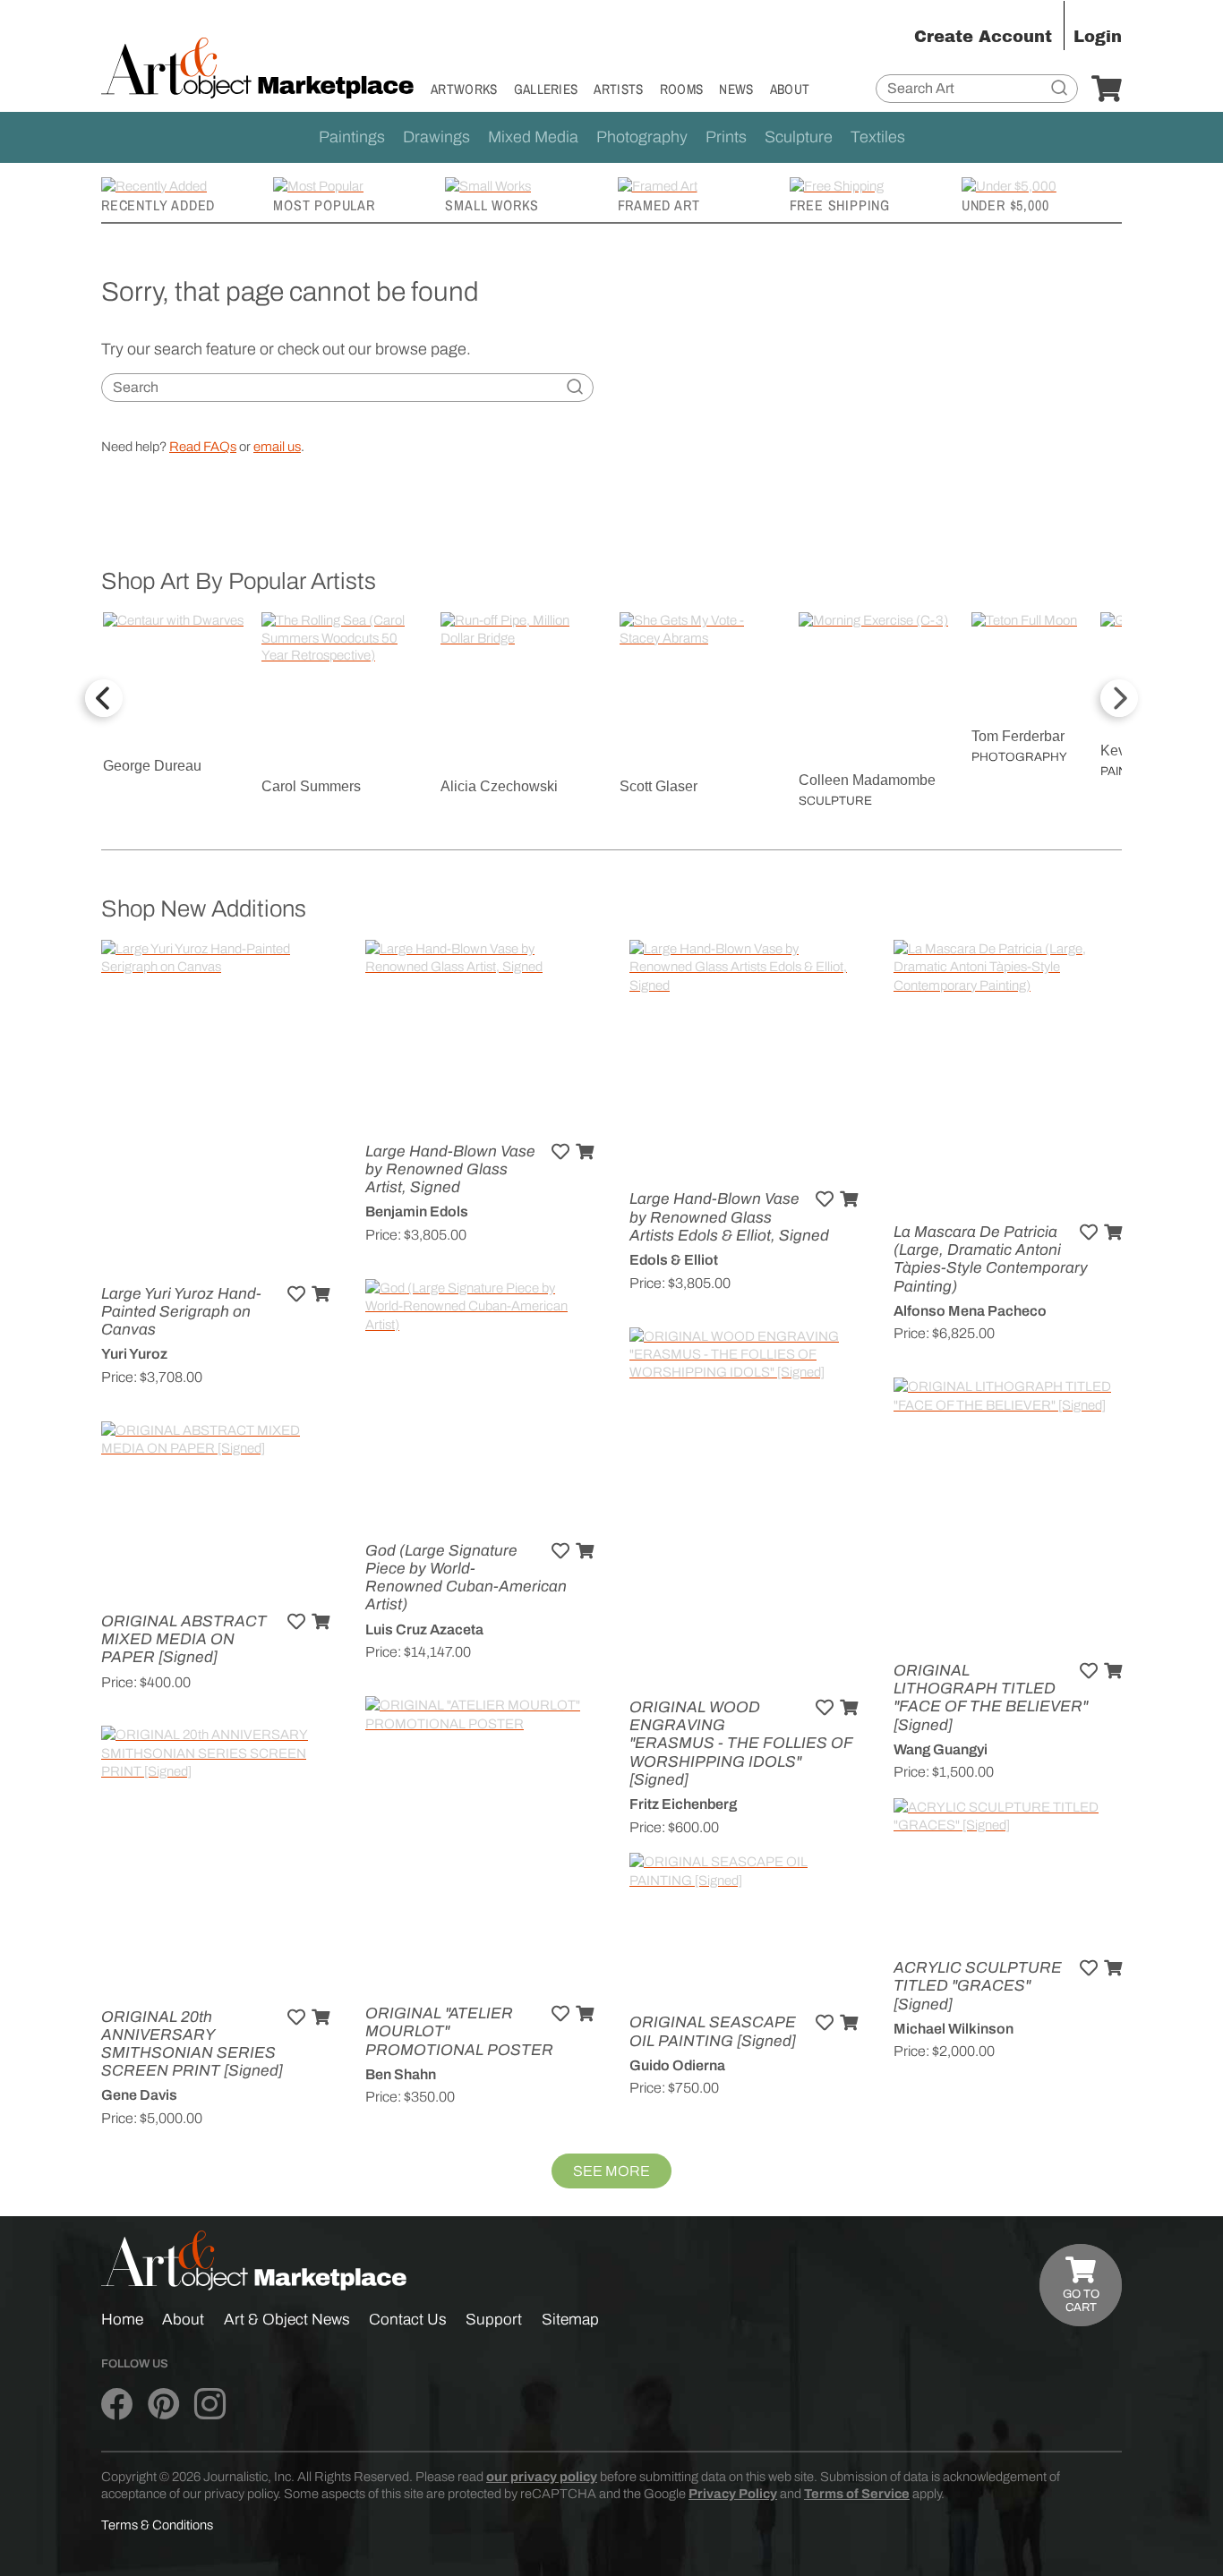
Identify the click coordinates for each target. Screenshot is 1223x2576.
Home (122, 2320)
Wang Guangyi (941, 1749)
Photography (642, 137)
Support (494, 2320)
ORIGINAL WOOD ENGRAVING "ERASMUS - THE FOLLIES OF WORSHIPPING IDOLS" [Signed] (741, 1744)
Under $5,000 (1005, 205)
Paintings (352, 137)
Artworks (464, 89)
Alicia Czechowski (499, 786)
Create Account (983, 37)
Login (1098, 37)
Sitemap (570, 2320)
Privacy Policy (733, 2494)
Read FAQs (203, 447)
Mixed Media (533, 137)
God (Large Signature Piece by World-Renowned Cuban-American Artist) (466, 1578)
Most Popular (324, 205)
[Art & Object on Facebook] (117, 2404)
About (790, 89)
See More (611, 2171)
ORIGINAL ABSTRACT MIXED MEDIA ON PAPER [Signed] (184, 1639)
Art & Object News (287, 2320)
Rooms (682, 89)
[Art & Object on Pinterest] (163, 2404)
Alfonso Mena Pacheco (970, 1311)
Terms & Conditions (157, 2525)
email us (277, 447)
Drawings (436, 137)
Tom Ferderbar (1018, 736)
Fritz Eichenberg (683, 1804)
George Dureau (152, 766)
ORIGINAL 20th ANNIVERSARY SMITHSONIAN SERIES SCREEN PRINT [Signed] (192, 2044)
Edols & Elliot (674, 1260)
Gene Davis (139, 2095)
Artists (618, 89)
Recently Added (158, 205)
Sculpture (799, 137)
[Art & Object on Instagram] (210, 2404)
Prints (726, 137)
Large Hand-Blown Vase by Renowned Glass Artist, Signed (450, 1169)
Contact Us (408, 2320)
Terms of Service (857, 2494)
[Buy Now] (321, 1294)
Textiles (878, 137)
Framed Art (659, 205)
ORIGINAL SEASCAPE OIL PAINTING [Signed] (713, 2031)
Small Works (492, 205)
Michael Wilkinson (954, 2029)
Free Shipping (840, 205)
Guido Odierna (677, 2065)
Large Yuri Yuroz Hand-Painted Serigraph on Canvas (181, 1312)
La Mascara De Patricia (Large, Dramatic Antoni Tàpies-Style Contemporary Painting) (991, 1259)
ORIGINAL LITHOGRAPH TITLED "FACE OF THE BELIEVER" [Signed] (991, 1698)
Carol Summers (311, 786)
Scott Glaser (659, 786)
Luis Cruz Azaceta (424, 1629)
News (736, 89)
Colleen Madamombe (867, 780)
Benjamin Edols (417, 1211)
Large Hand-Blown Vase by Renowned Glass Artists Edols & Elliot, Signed (729, 1217)
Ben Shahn (401, 2074)
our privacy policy (542, 2477)
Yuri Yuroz (134, 1354)
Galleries (546, 89)
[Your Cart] (1107, 90)
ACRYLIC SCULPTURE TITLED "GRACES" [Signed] (978, 1986)
